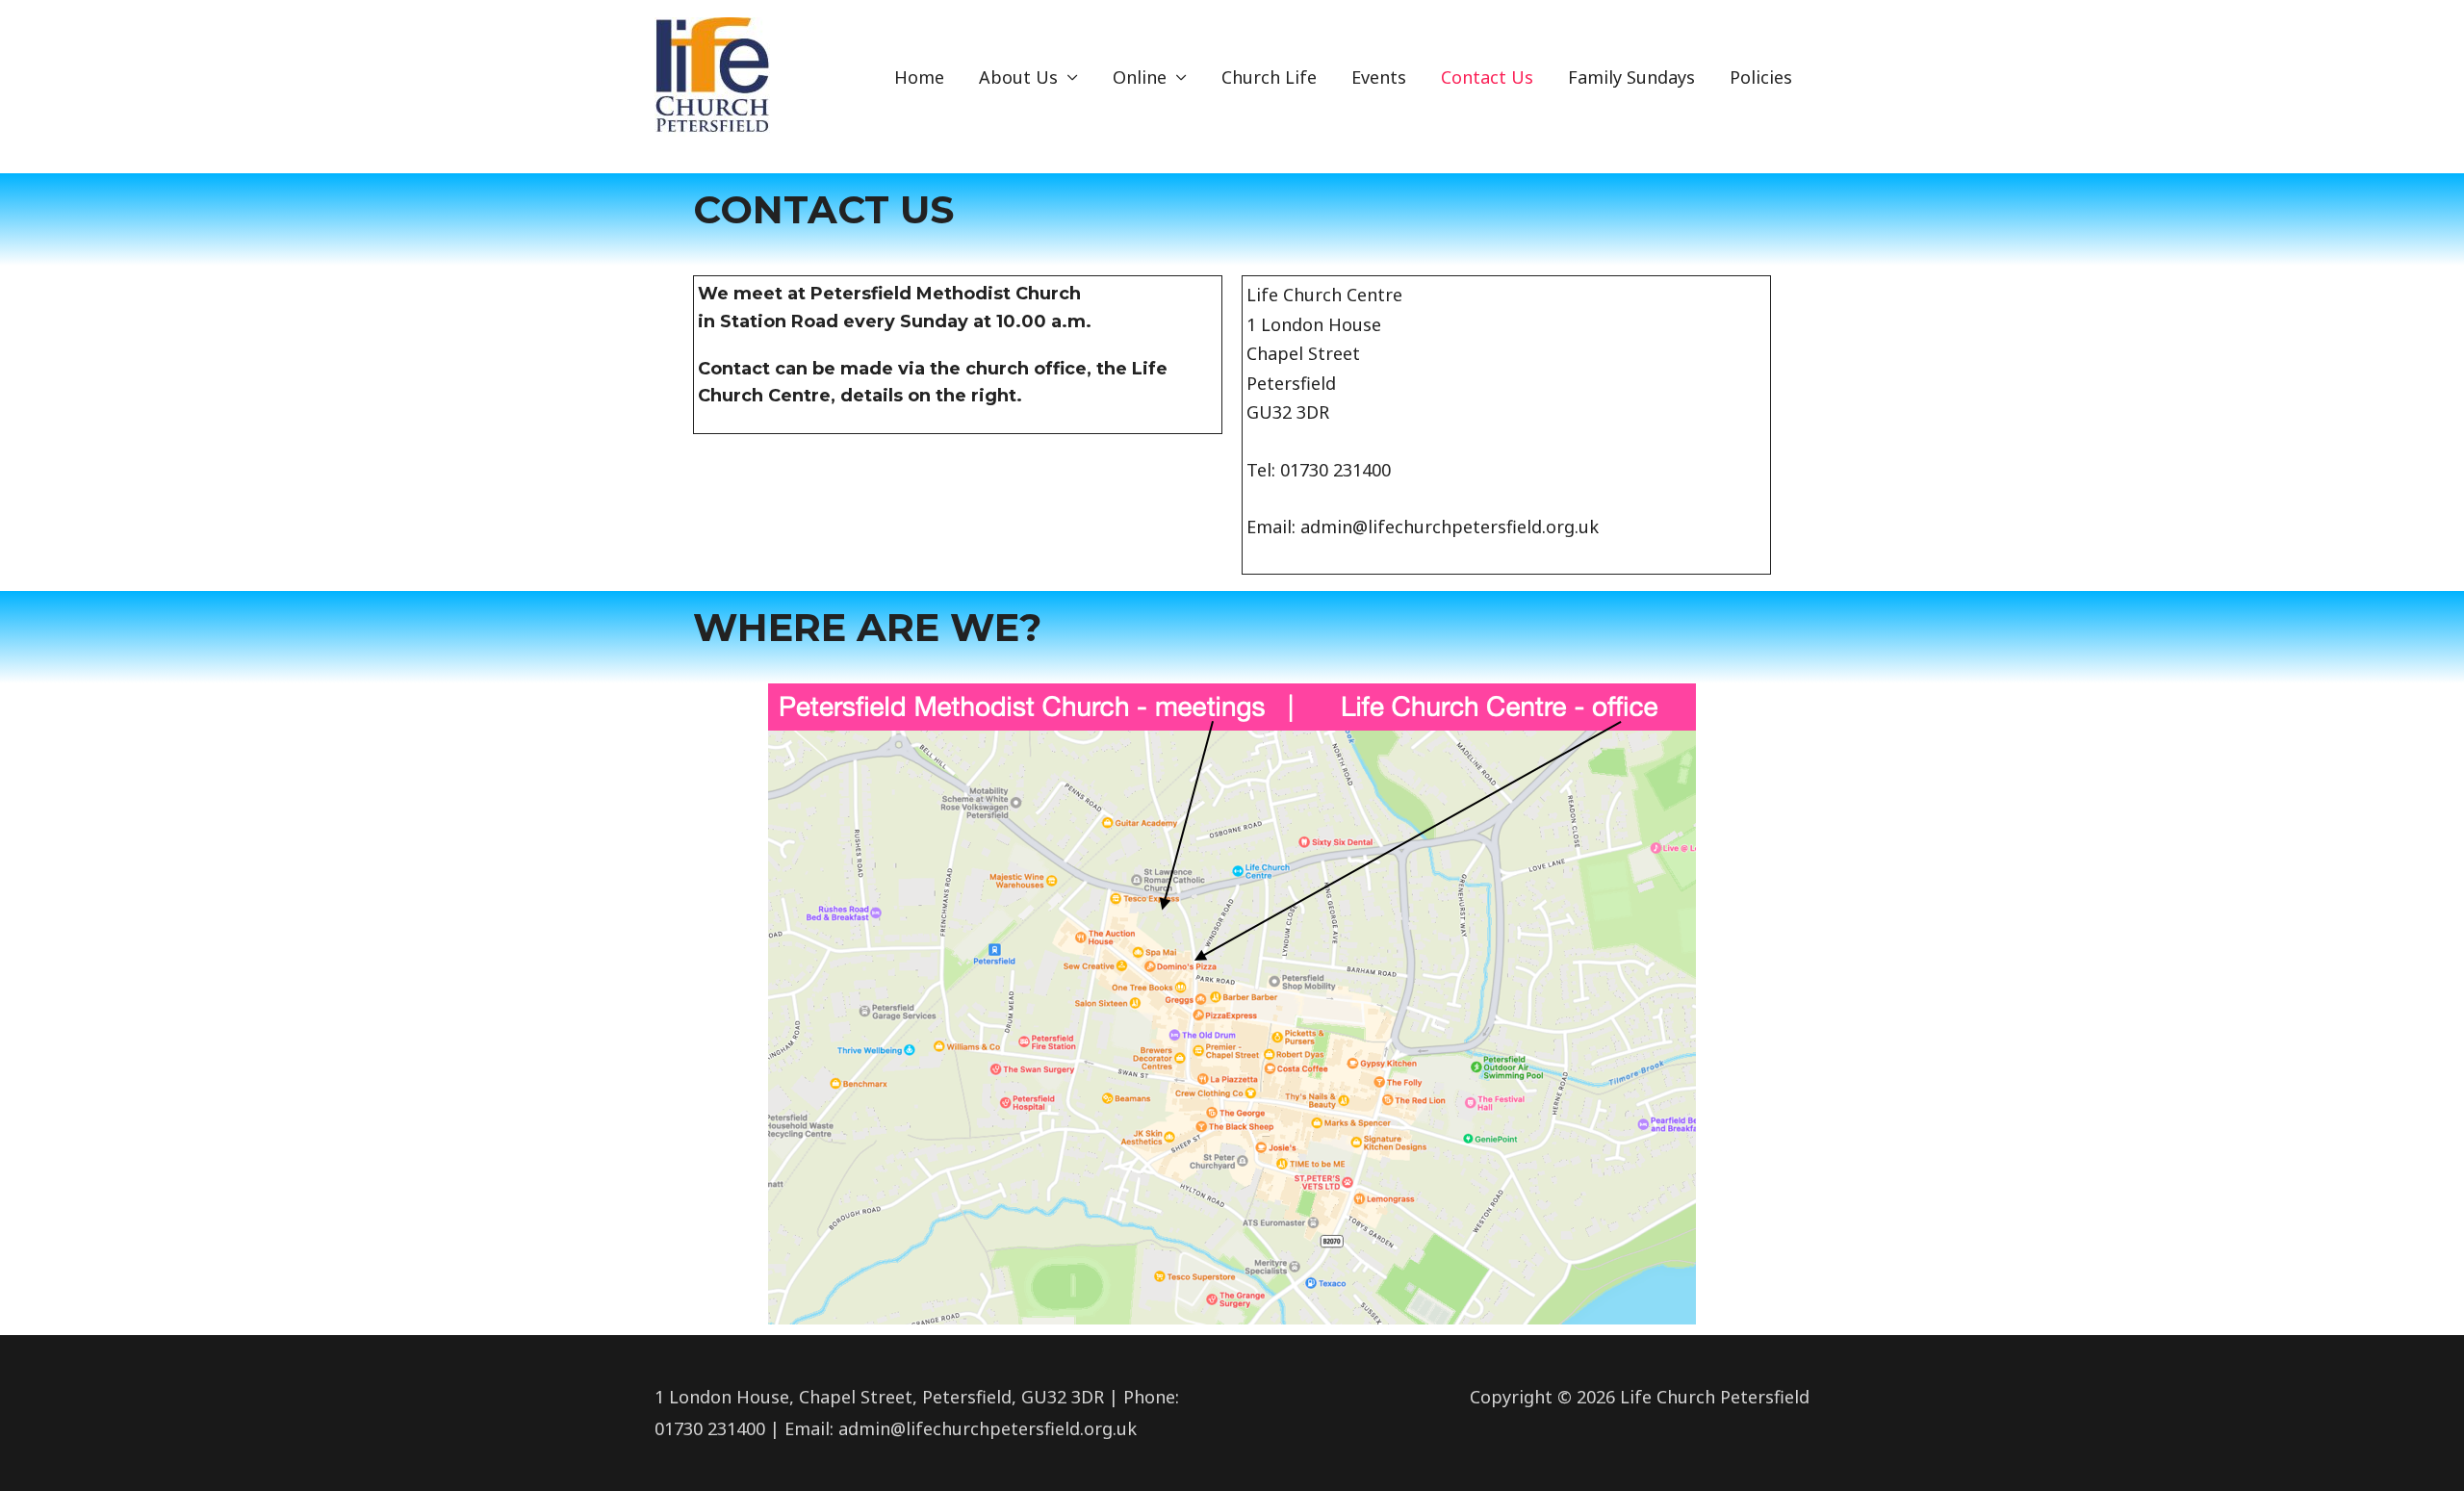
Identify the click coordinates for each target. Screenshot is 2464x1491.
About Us (1018, 77)
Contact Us (1487, 77)
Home (919, 77)
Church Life (1269, 77)
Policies (1761, 77)
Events (1379, 77)
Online (1140, 77)
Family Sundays (1631, 77)
